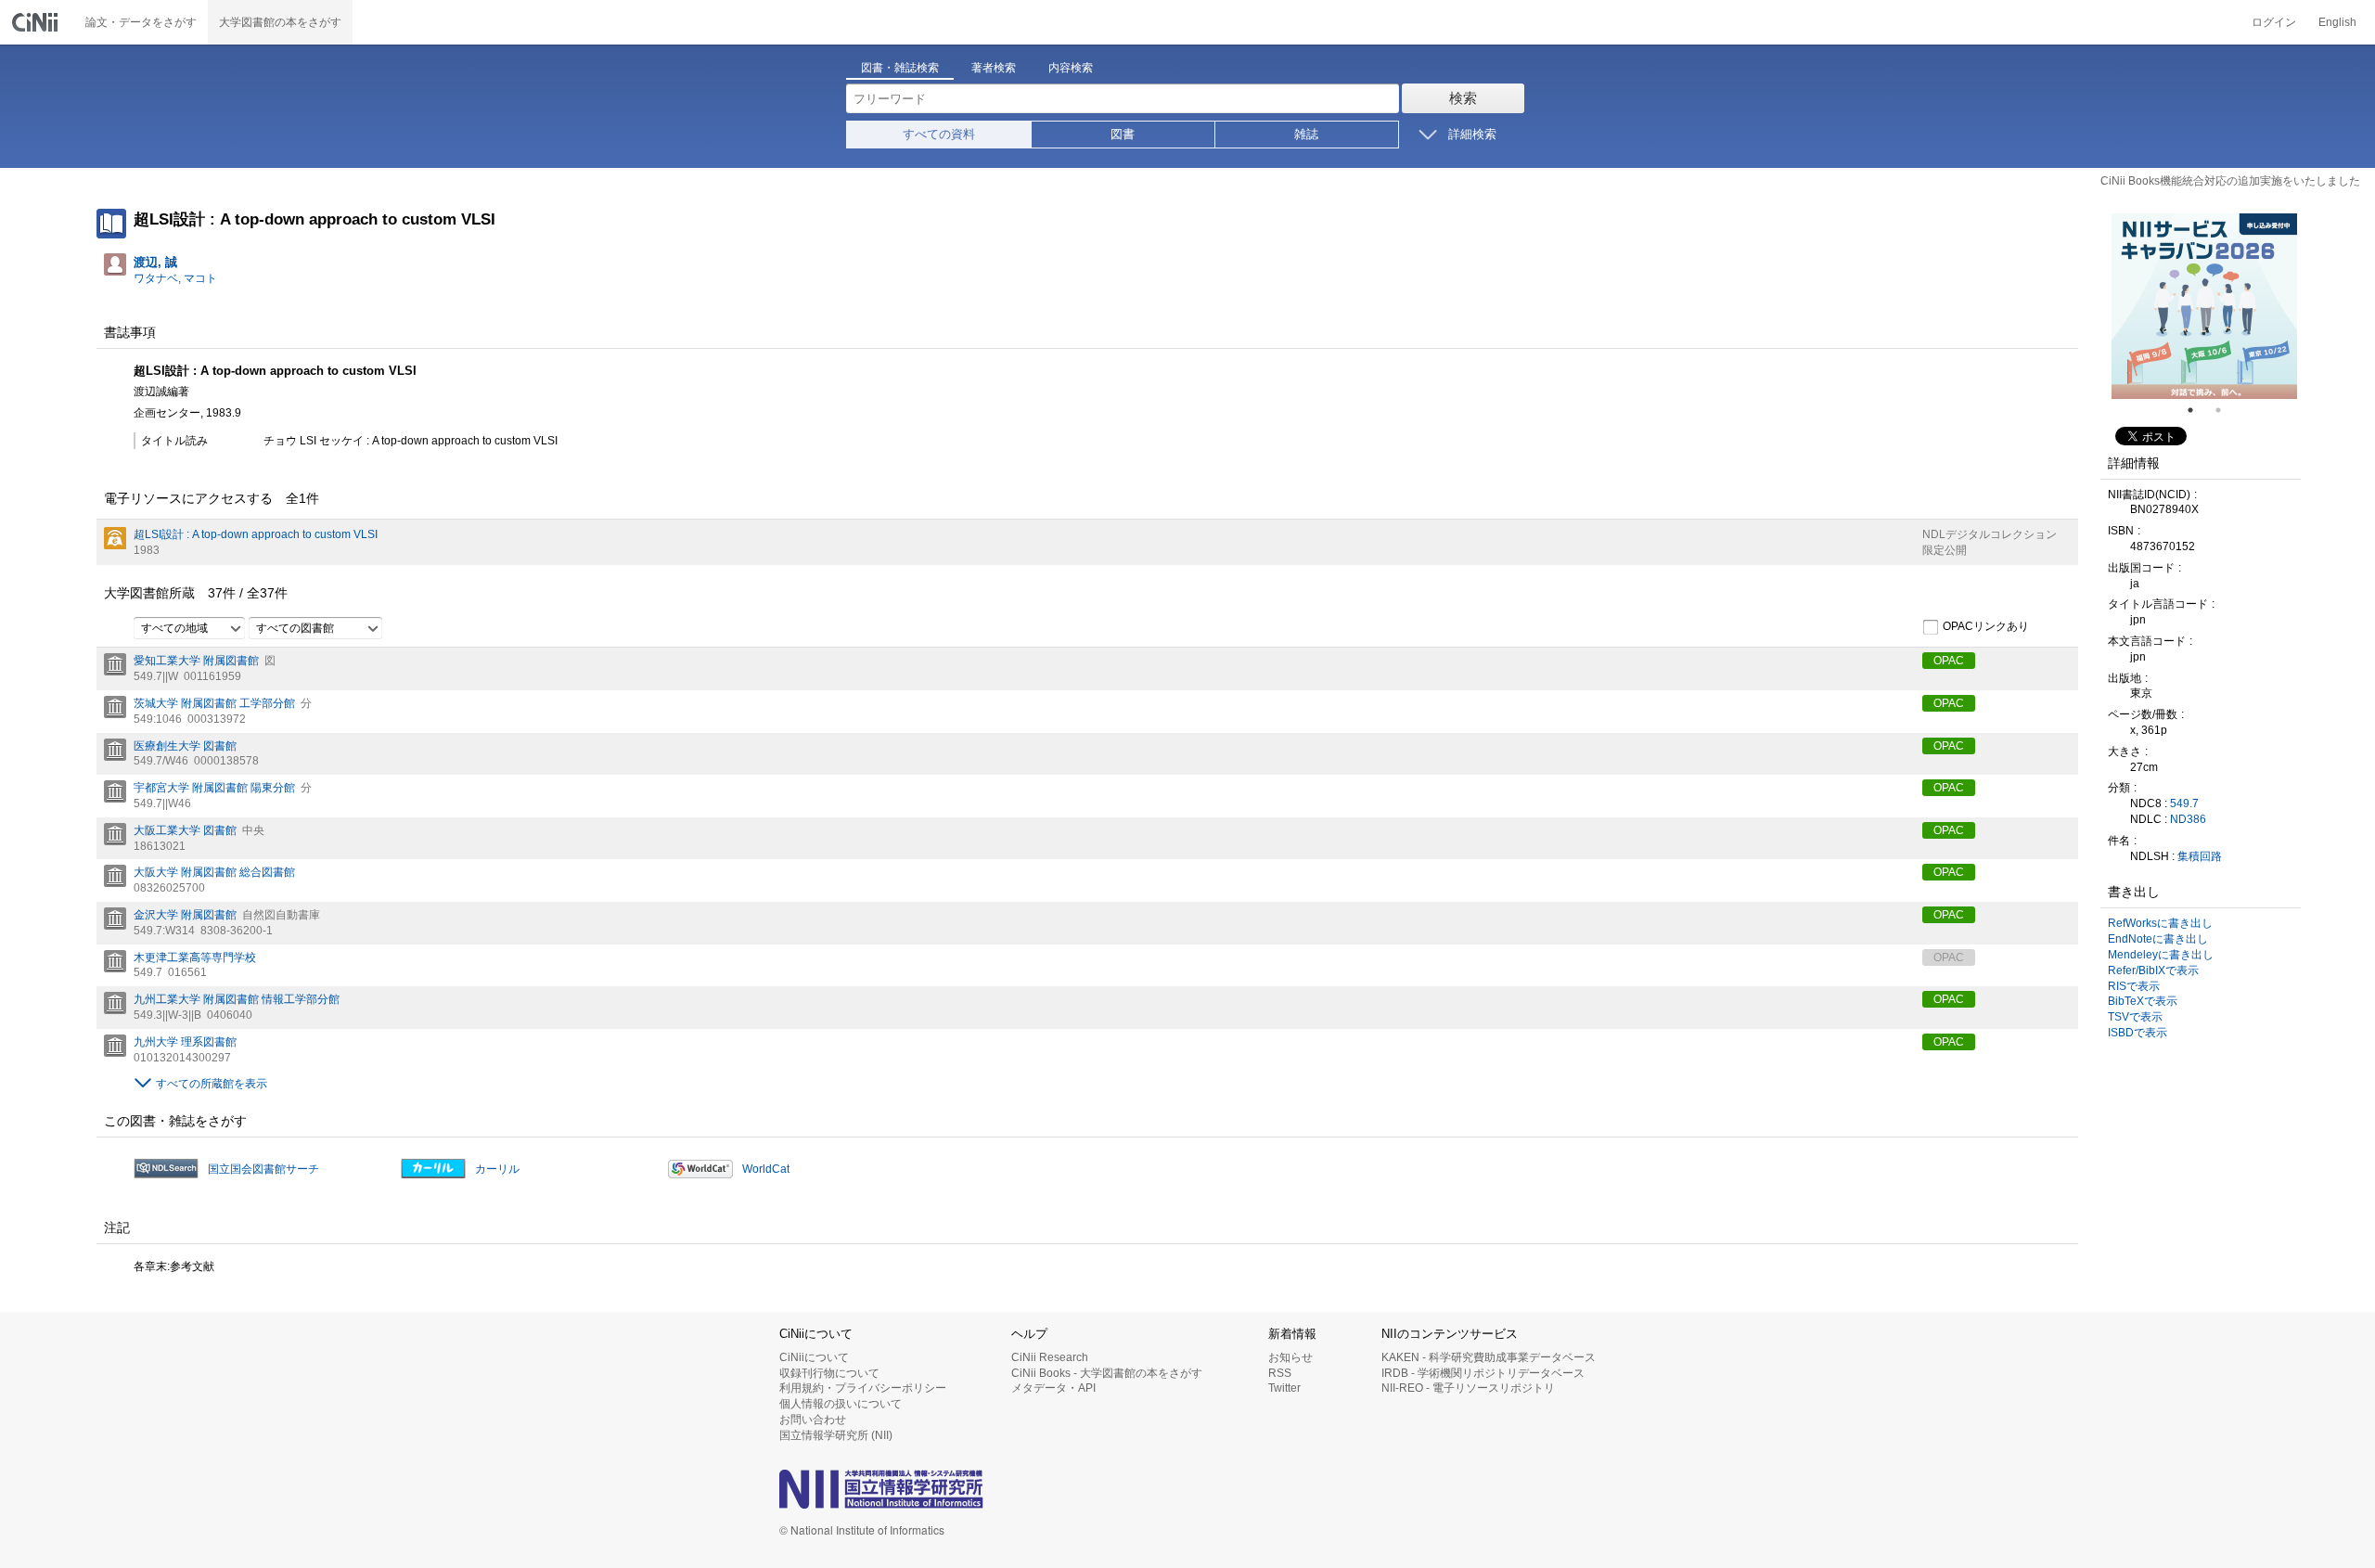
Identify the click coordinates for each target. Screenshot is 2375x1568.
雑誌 (1306, 134)
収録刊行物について (829, 1373)
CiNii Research (1050, 1357)
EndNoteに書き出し (2158, 939)
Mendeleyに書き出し (2161, 955)
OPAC (1949, 661)
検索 (1463, 98)
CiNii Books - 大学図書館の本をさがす (1107, 1373)
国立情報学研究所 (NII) (836, 1435)
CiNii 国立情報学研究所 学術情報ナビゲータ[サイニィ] (37, 22)
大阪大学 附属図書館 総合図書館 (214, 872)
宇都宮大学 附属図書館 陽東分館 (214, 788)
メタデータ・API (1053, 1388)
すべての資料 (939, 134)
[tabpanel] (2204, 306)
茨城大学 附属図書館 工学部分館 (214, 703)
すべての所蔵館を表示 (212, 1084)
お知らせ (1290, 1357)
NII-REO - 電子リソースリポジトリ (1468, 1388)
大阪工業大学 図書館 (185, 830)
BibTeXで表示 (2143, 1001)
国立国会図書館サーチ (263, 1169)
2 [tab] (2226, 410)
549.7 (2184, 803)
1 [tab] (2198, 410)
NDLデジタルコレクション (1990, 534)
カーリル (497, 1169)
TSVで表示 (2135, 1017)
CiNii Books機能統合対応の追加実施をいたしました (2230, 181)
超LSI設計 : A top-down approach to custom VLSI (256, 534)
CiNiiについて (814, 1357)
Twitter (1284, 1388)
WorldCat (766, 1169)
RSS (1280, 1373)
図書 (1123, 134)
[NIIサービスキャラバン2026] (2204, 306)
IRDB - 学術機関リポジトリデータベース (1483, 1373)
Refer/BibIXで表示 (2153, 970)
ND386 (2188, 819)
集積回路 (2200, 856)
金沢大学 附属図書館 (185, 915)
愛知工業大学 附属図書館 (196, 661)
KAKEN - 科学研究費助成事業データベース (1489, 1357)
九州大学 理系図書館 (185, 1042)
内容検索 (1071, 68)
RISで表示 (2134, 986)
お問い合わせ (813, 1420)
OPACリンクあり (1986, 627)
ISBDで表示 (2137, 1033)
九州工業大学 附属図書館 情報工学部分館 (237, 999)
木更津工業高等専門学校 (195, 958)
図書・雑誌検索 (900, 68)
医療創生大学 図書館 (185, 746)
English (2337, 22)
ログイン (2274, 22)
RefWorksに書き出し (2160, 923)
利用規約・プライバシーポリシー (863, 1388)
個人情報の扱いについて (841, 1404)
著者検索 (994, 68)
